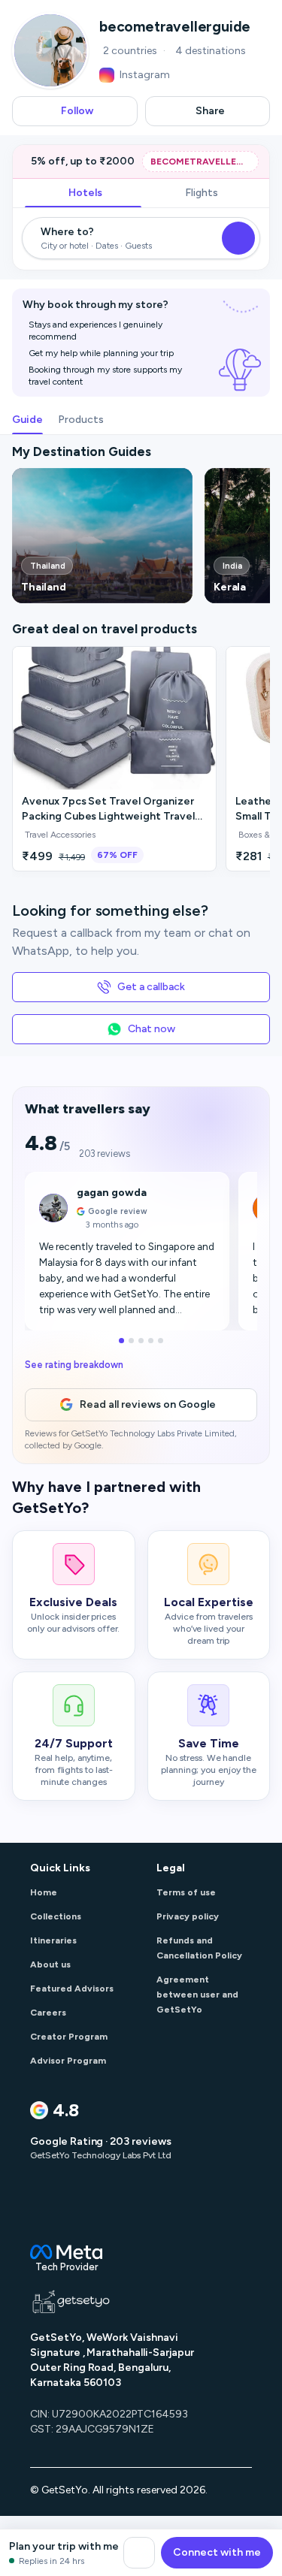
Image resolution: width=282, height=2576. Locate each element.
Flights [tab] (202, 193)
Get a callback (151, 987)
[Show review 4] (155, 1341)
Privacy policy (188, 1916)
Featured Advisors (72, 1989)
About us (50, 1964)
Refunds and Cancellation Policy (199, 1948)
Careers (48, 2013)
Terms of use (186, 1892)
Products (81, 420)
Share (210, 111)
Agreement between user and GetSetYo (197, 1995)
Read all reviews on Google (148, 1404)
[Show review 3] (146, 1341)
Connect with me (217, 2552)
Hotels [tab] (85, 193)
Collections (56, 1916)
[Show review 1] (118, 1341)
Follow (77, 111)
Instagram (145, 75)
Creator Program (69, 2037)
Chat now (152, 1029)
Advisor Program (68, 2061)
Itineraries (53, 1940)
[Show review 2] (132, 1341)
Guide (27, 420)
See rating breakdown (74, 1365)
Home (44, 1892)
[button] (102, 536)
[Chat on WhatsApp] (139, 2553)
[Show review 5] (165, 1341)
